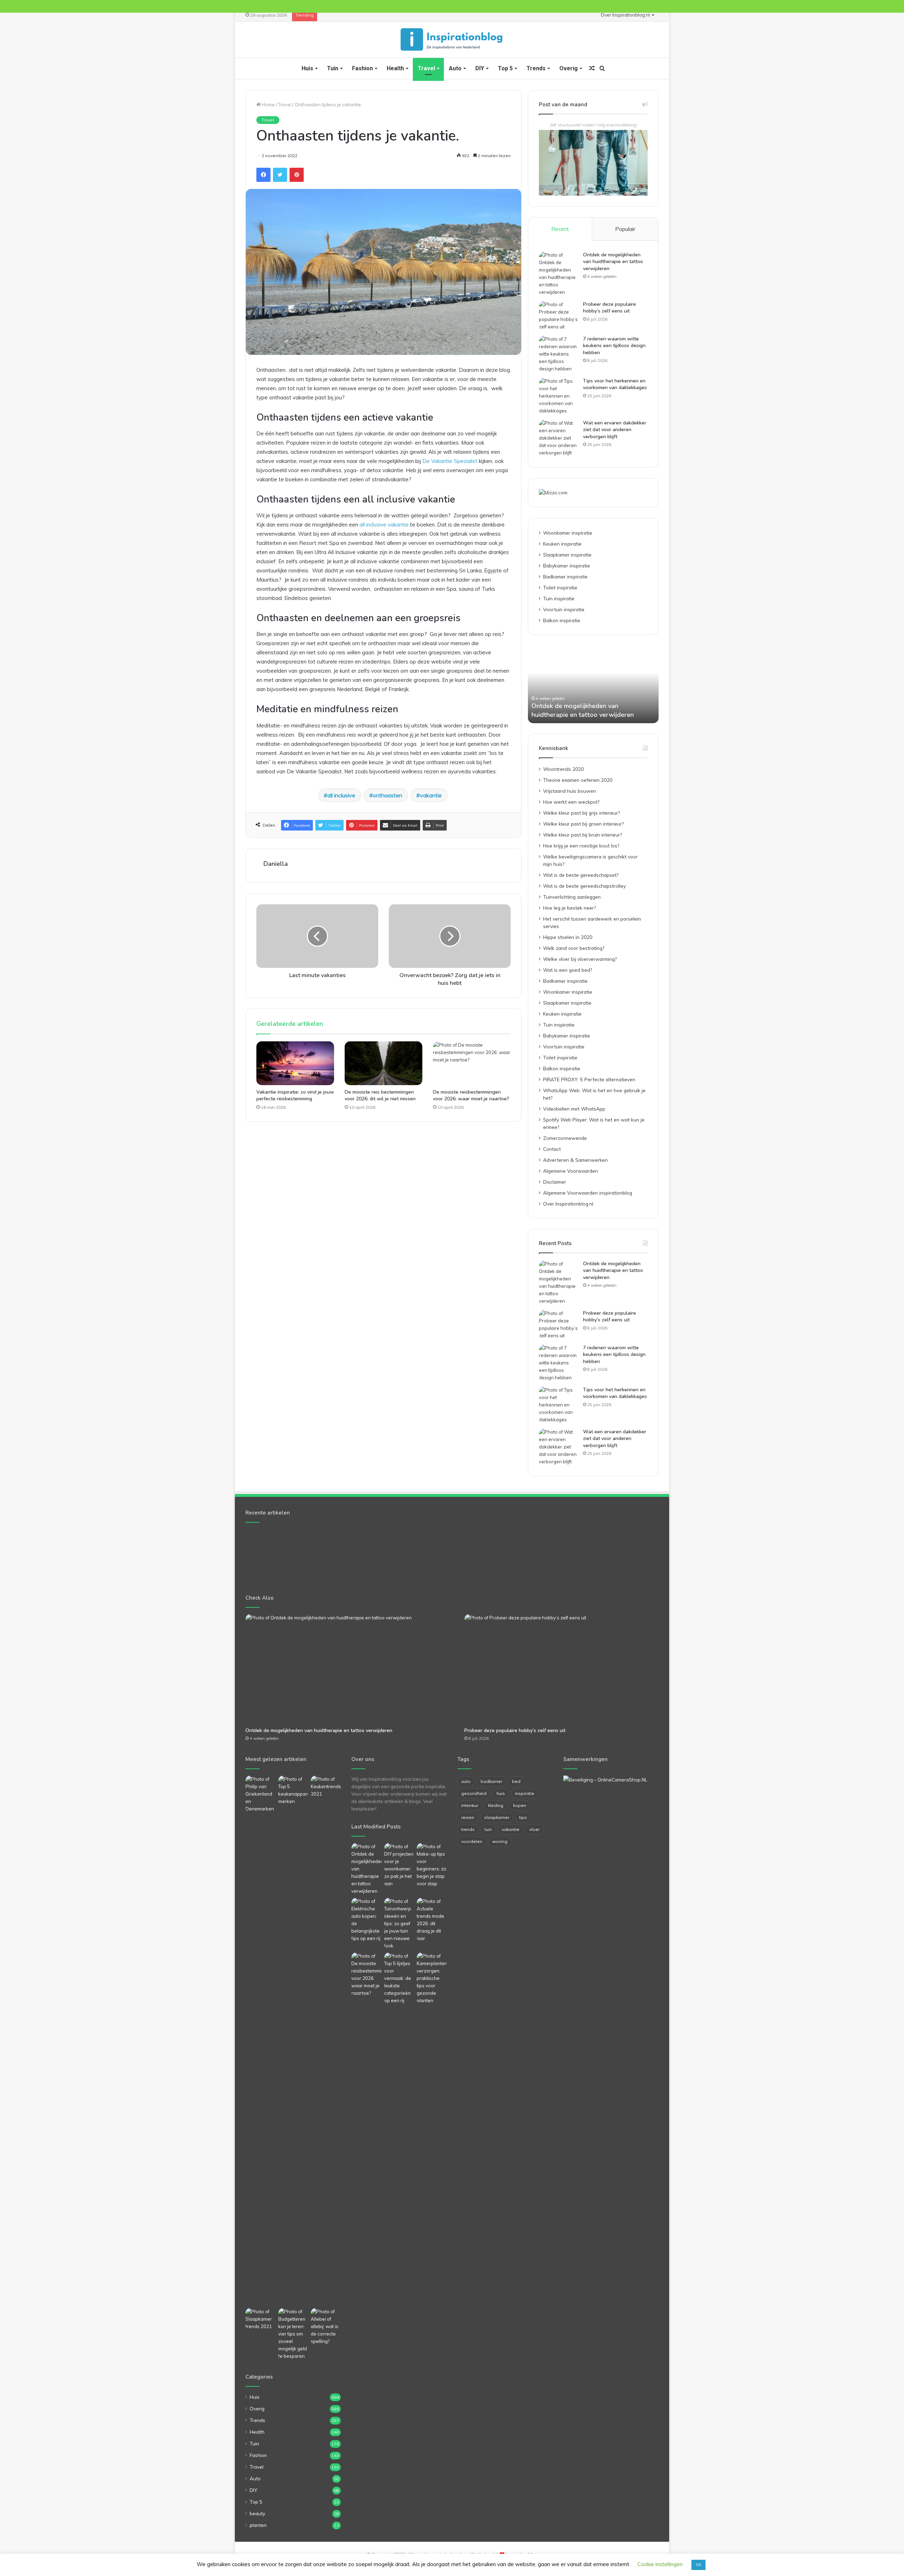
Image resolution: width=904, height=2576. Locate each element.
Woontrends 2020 (563, 769)
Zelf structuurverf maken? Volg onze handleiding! (593, 125)
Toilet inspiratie (560, 587)
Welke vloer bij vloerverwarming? (580, 959)
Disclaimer (555, 1182)
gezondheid (474, 1793)
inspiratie (525, 1793)
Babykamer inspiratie (567, 566)
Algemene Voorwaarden (570, 1171)
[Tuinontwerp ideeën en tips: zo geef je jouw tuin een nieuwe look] (399, 1924)
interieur (470, 1805)
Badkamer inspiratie (565, 576)
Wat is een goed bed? (567, 970)
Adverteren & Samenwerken (575, 1160)
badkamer (491, 1781)
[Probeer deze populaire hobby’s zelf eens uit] (558, 316)
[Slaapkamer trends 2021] (260, 2319)
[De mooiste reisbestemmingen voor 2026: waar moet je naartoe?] (472, 1063)
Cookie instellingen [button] (660, 2564)
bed (516, 1781)
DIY (480, 68)
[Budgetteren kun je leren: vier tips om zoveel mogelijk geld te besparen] (293, 2334)
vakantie (431, 795)
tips (523, 1817)
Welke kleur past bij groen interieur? (583, 824)
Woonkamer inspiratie (568, 533)
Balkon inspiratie (562, 620)
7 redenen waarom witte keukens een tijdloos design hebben (614, 346)
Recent (560, 229)
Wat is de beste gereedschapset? (581, 875)
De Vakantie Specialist (450, 461)
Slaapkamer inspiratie (567, 555)
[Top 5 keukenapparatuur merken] (293, 2040)
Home (268, 105)
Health (395, 68)
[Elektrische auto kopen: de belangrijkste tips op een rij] (366, 1920)
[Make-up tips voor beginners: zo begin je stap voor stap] (432, 1865)
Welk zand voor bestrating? (574, 948)
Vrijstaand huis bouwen (570, 791)
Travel (426, 68)
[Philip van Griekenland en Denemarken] (260, 1794)
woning (500, 1841)
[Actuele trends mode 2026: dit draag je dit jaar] (432, 1920)
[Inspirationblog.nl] (452, 40)
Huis (307, 68)
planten (258, 2525)
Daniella (276, 864)
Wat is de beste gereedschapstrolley (584, 886)
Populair (625, 229)
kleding (496, 1805)
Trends (536, 68)
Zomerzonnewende (565, 1138)
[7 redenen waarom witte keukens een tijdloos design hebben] (558, 354)
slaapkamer (497, 1817)
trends (468, 1829)
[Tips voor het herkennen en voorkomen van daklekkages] (558, 396)
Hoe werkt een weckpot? (571, 802)
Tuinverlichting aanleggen (572, 897)
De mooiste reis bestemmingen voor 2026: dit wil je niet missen (380, 1095)
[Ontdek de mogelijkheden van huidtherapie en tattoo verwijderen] (558, 274)
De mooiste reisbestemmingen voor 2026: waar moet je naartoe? (471, 1095)
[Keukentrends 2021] (326, 1787)
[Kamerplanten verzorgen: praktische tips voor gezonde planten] (432, 1978)
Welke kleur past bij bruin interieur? (582, 835)
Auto (455, 68)
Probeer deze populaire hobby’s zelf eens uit (609, 308)
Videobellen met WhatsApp (574, 1109)
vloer (534, 1829)
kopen (520, 1805)
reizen (468, 1817)
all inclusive (341, 795)
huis (501, 1793)
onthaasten (388, 795)
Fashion (362, 68)
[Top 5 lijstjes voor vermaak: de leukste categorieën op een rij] (399, 1978)
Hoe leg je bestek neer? (569, 908)
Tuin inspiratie (559, 598)
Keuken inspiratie (562, 544)
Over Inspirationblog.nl (625, 15)
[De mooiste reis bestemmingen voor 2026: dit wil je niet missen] (383, 1063)
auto (466, 1781)
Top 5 (505, 68)
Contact (552, 1149)
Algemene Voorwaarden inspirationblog (588, 1193)
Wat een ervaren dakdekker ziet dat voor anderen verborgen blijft (615, 430)
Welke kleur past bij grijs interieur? (581, 813)
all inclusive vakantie (384, 525)
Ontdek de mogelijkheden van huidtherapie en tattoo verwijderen (613, 262)
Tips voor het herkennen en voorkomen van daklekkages (615, 384)
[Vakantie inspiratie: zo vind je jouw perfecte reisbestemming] (295, 1063)
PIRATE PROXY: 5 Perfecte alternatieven (589, 1079)
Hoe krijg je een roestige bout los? (581, 846)
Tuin (333, 68)
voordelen (472, 1841)
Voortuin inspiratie (564, 609)
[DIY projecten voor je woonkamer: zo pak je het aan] (399, 1865)
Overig (569, 68)
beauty (257, 2513)
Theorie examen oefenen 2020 (578, 780)
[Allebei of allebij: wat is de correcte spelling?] (326, 2327)
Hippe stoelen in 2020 (568, 937)
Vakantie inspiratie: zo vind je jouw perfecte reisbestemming (295, 1095)
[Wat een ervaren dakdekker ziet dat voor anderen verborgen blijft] (558, 438)
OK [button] (698, 2565)
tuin (488, 1829)
